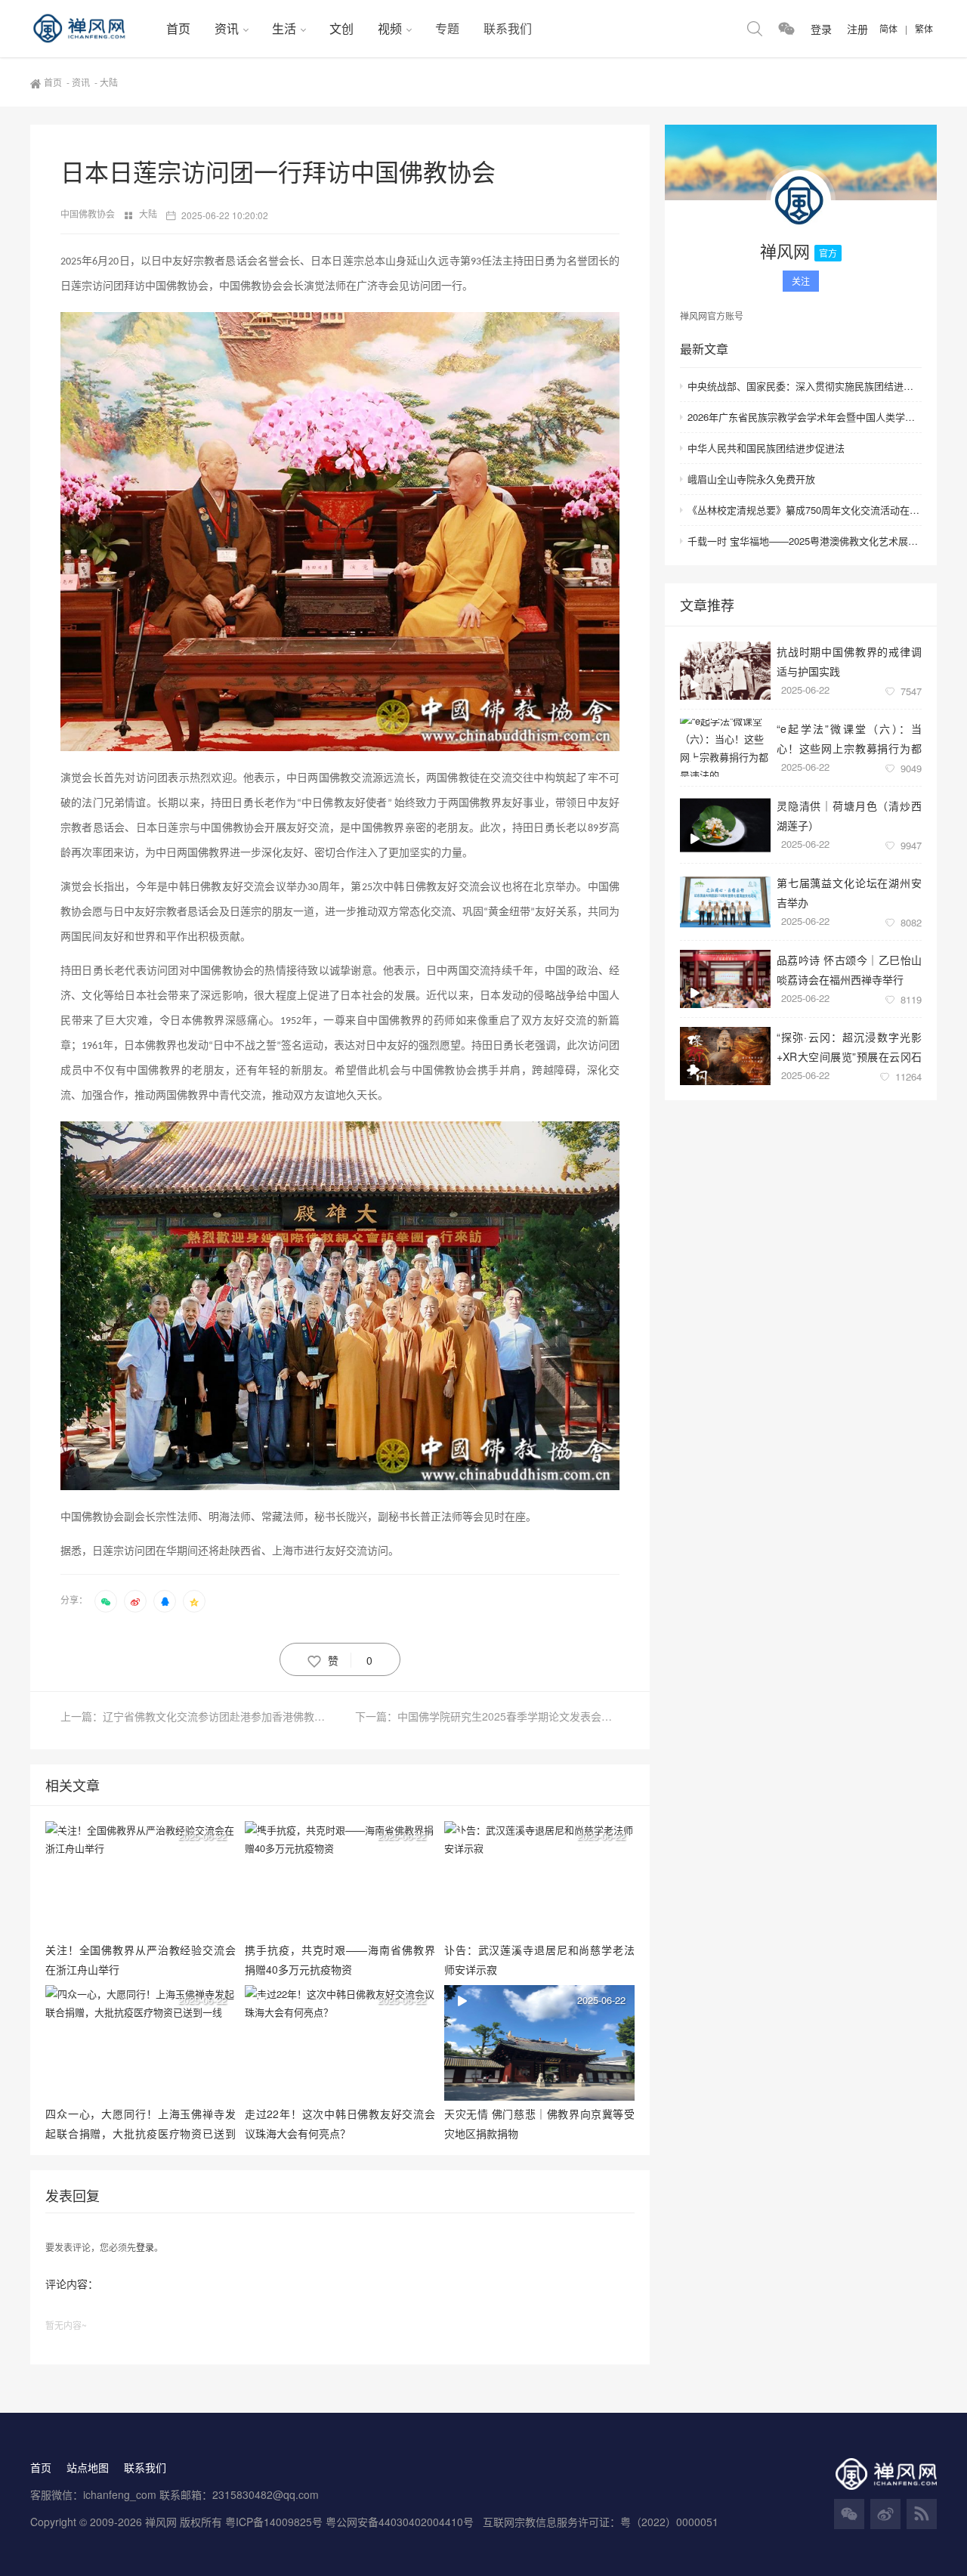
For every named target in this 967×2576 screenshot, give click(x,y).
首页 (178, 28)
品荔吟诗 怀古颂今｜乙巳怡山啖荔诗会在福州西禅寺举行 (849, 969)
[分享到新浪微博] (135, 1601)
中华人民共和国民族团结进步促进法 (766, 448)
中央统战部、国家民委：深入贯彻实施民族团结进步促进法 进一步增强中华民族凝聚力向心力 (805, 386)
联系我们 (508, 28)
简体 (888, 28)
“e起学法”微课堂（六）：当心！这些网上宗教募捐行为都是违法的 (849, 738)
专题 (447, 28)
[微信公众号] (849, 2514)
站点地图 (88, 2467)
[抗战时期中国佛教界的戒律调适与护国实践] (725, 671)
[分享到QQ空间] (194, 1601)
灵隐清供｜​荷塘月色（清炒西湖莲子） (849, 815)
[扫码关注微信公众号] (786, 29)
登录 (145, 2247)
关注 (801, 281)
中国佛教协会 (89, 213)
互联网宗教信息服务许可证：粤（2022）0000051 (601, 2522)
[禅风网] (92, 29)
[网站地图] (922, 2514)
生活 (284, 28)
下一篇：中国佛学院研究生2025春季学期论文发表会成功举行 (487, 1716)
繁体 (924, 28)
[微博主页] (885, 2514)
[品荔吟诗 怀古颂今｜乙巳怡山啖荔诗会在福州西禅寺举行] (725, 979)
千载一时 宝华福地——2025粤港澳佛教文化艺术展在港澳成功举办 (805, 541)
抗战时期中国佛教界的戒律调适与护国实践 (849, 661)
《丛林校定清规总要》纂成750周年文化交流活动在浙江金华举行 (805, 510)
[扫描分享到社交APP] (106, 1601)
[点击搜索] (755, 29)
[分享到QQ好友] (165, 1601)
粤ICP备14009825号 (274, 2522)
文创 (341, 28)
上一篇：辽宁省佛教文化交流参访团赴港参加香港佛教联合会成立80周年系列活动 (200, 1716)
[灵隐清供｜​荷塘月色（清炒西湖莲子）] (725, 825)
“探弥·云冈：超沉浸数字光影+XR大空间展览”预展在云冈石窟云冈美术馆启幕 (849, 1046)
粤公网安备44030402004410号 (401, 2522)
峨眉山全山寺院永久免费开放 (751, 479)
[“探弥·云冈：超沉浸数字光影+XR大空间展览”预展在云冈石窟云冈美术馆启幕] (725, 1056)
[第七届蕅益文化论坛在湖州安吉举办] (725, 902)
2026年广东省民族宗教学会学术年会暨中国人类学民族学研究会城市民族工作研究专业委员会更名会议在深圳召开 (805, 417)
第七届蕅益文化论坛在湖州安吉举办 (849, 892)
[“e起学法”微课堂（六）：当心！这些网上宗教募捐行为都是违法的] (725, 748)
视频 (390, 28)
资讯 (227, 28)
